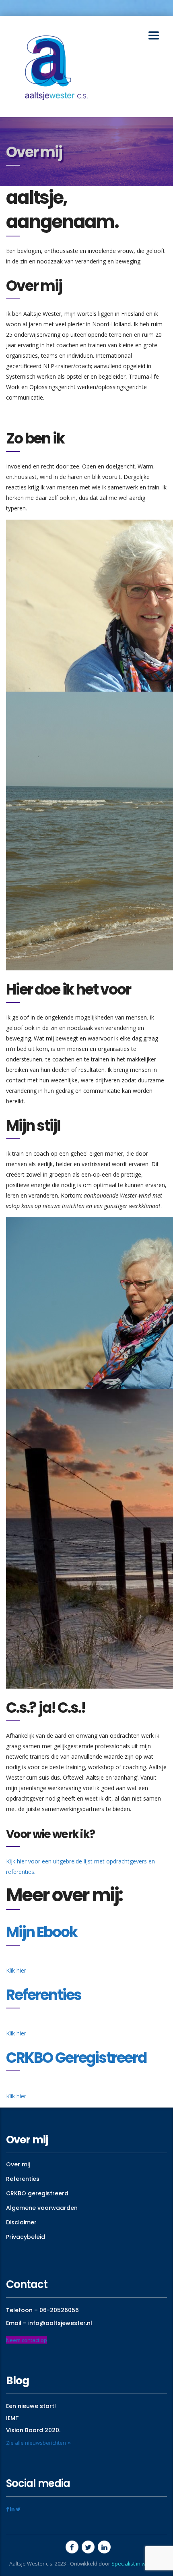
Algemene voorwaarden (42, 2208)
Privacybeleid (26, 2237)
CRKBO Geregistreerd (76, 2058)
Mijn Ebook (41, 1932)
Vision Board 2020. (33, 2430)
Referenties (44, 1995)
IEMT (12, 2418)
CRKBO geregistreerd (37, 2193)
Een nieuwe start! (31, 2406)
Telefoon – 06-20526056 (42, 2310)
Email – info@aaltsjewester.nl (49, 2323)
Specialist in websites (138, 2564)
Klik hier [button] (16, 1970)
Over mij (18, 2164)
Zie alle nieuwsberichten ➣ (39, 2443)
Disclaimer (21, 2222)
